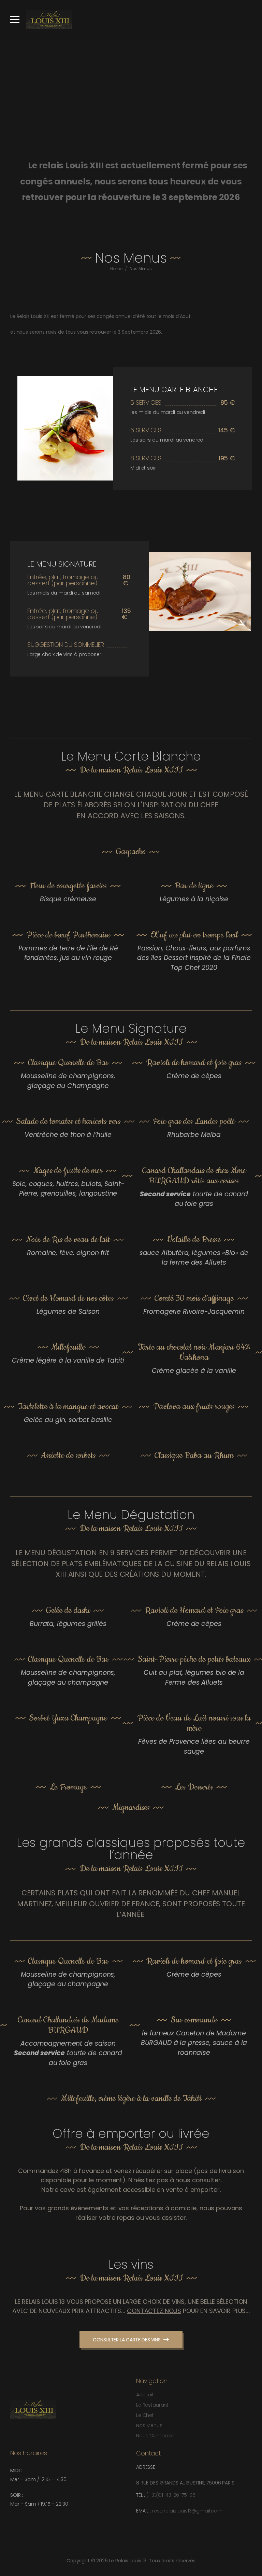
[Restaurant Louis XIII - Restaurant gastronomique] (49, 19)
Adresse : (147, 2467)
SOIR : (17, 2495)
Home (116, 269)
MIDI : (16, 2470)
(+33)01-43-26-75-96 (171, 2495)
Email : (144, 2511)
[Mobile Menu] (15, 19)
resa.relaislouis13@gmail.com (187, 2511)
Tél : (141, 2495)
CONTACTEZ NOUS (154, 2311)
